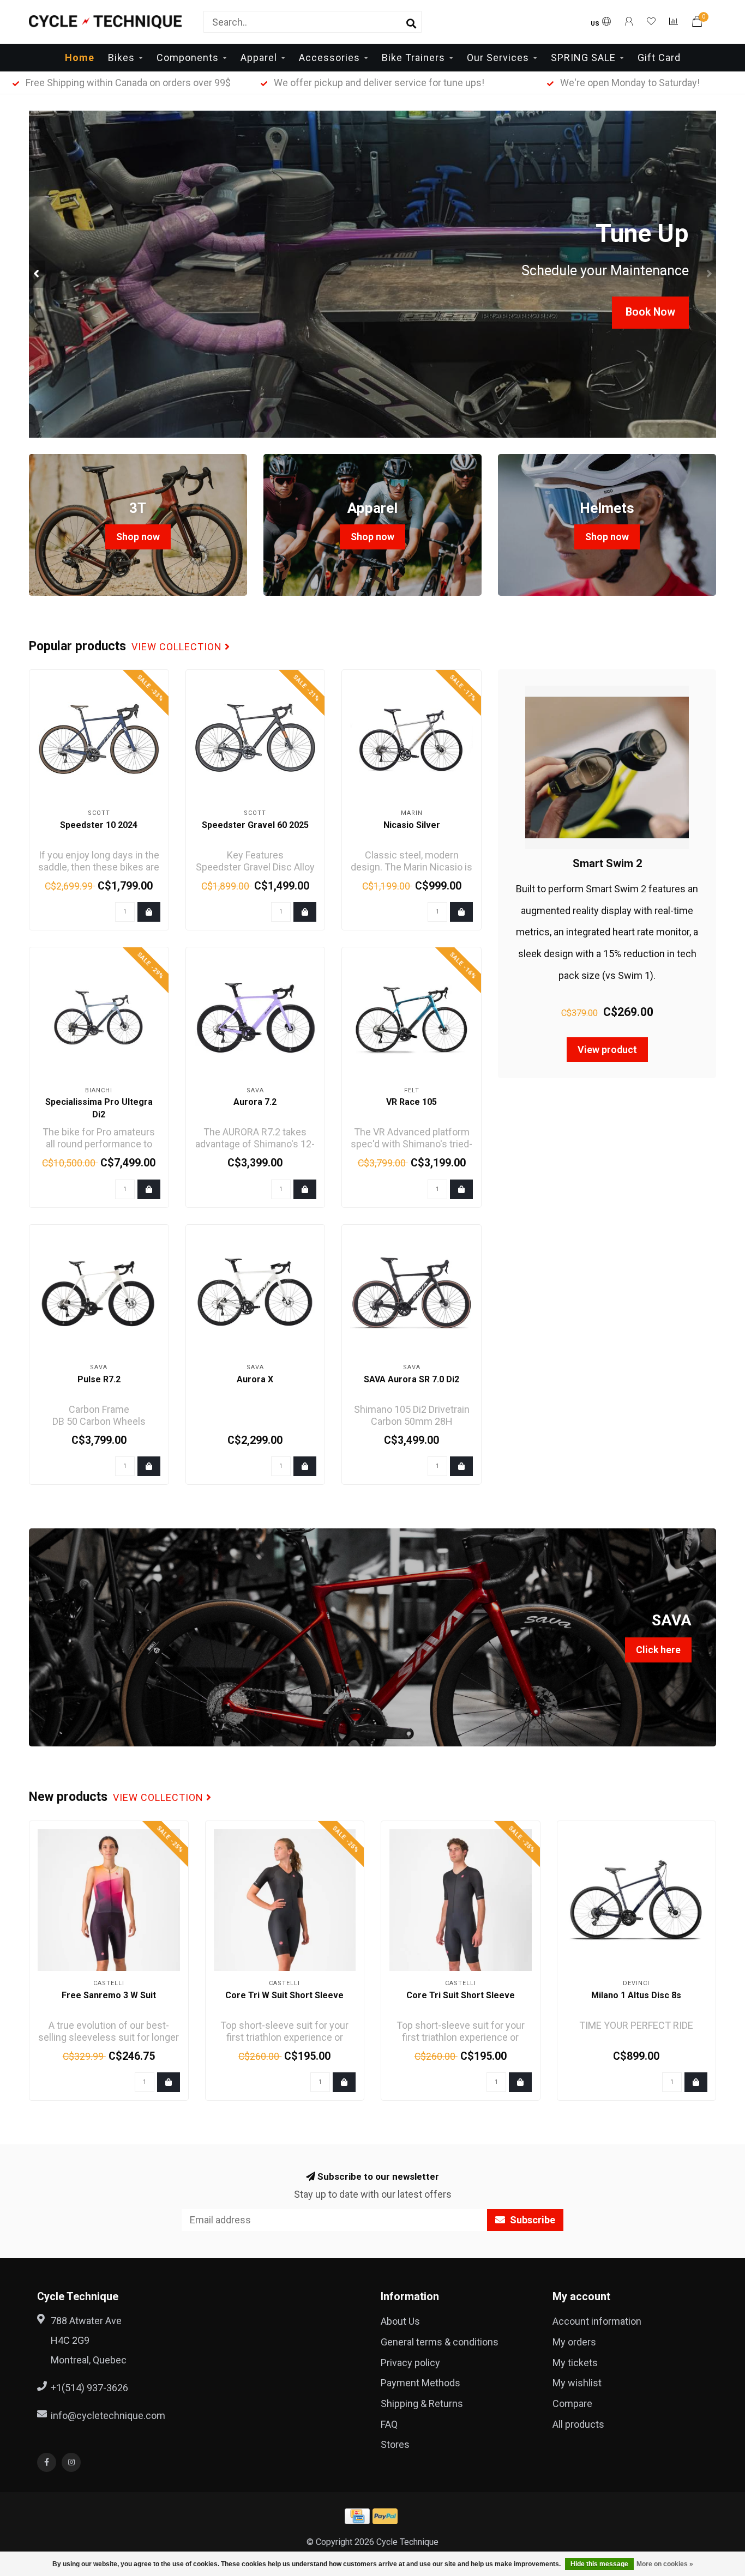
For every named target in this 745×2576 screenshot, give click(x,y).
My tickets (575, 2363)
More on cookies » (665, 2564)
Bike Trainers (413, 58)
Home (80, 58)
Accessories (329, 58)
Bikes (121, 58)
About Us (400, 2321)
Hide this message (599, 2564)
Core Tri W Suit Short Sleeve (284, 1995)
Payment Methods (420, 2383)
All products (578, 2424)
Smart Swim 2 (607, 863)
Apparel (259, 58)
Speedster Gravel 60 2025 (255, 825)
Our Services (498, 58)
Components (188, 58)
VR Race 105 (411, 1102)
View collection (178, 647)
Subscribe (531, 2220)
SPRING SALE (583, 58)
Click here (658, 1650)
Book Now (650, 312)
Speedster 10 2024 (99, 825)
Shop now (138, 537)
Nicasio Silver (412, 825)
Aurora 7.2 (255, 1102)
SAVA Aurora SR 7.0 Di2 (411, 1379)
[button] (37, 274)
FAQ (389, 2424)
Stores (395, 2444)
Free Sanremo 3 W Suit (109, 1995)
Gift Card (659, 58)
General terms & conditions (440, 2342)
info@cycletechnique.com (108, 2415)
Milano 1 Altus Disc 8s (636, 1995)
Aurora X (255, 1379)
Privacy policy (410, 2363)
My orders (574, 2342)
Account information (597, 2321)
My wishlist (577, 2383)
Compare (572, 2403)
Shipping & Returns (422, 2403)
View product (607, 1050)
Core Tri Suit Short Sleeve (461, 1995)
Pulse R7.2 (99, 1379)
